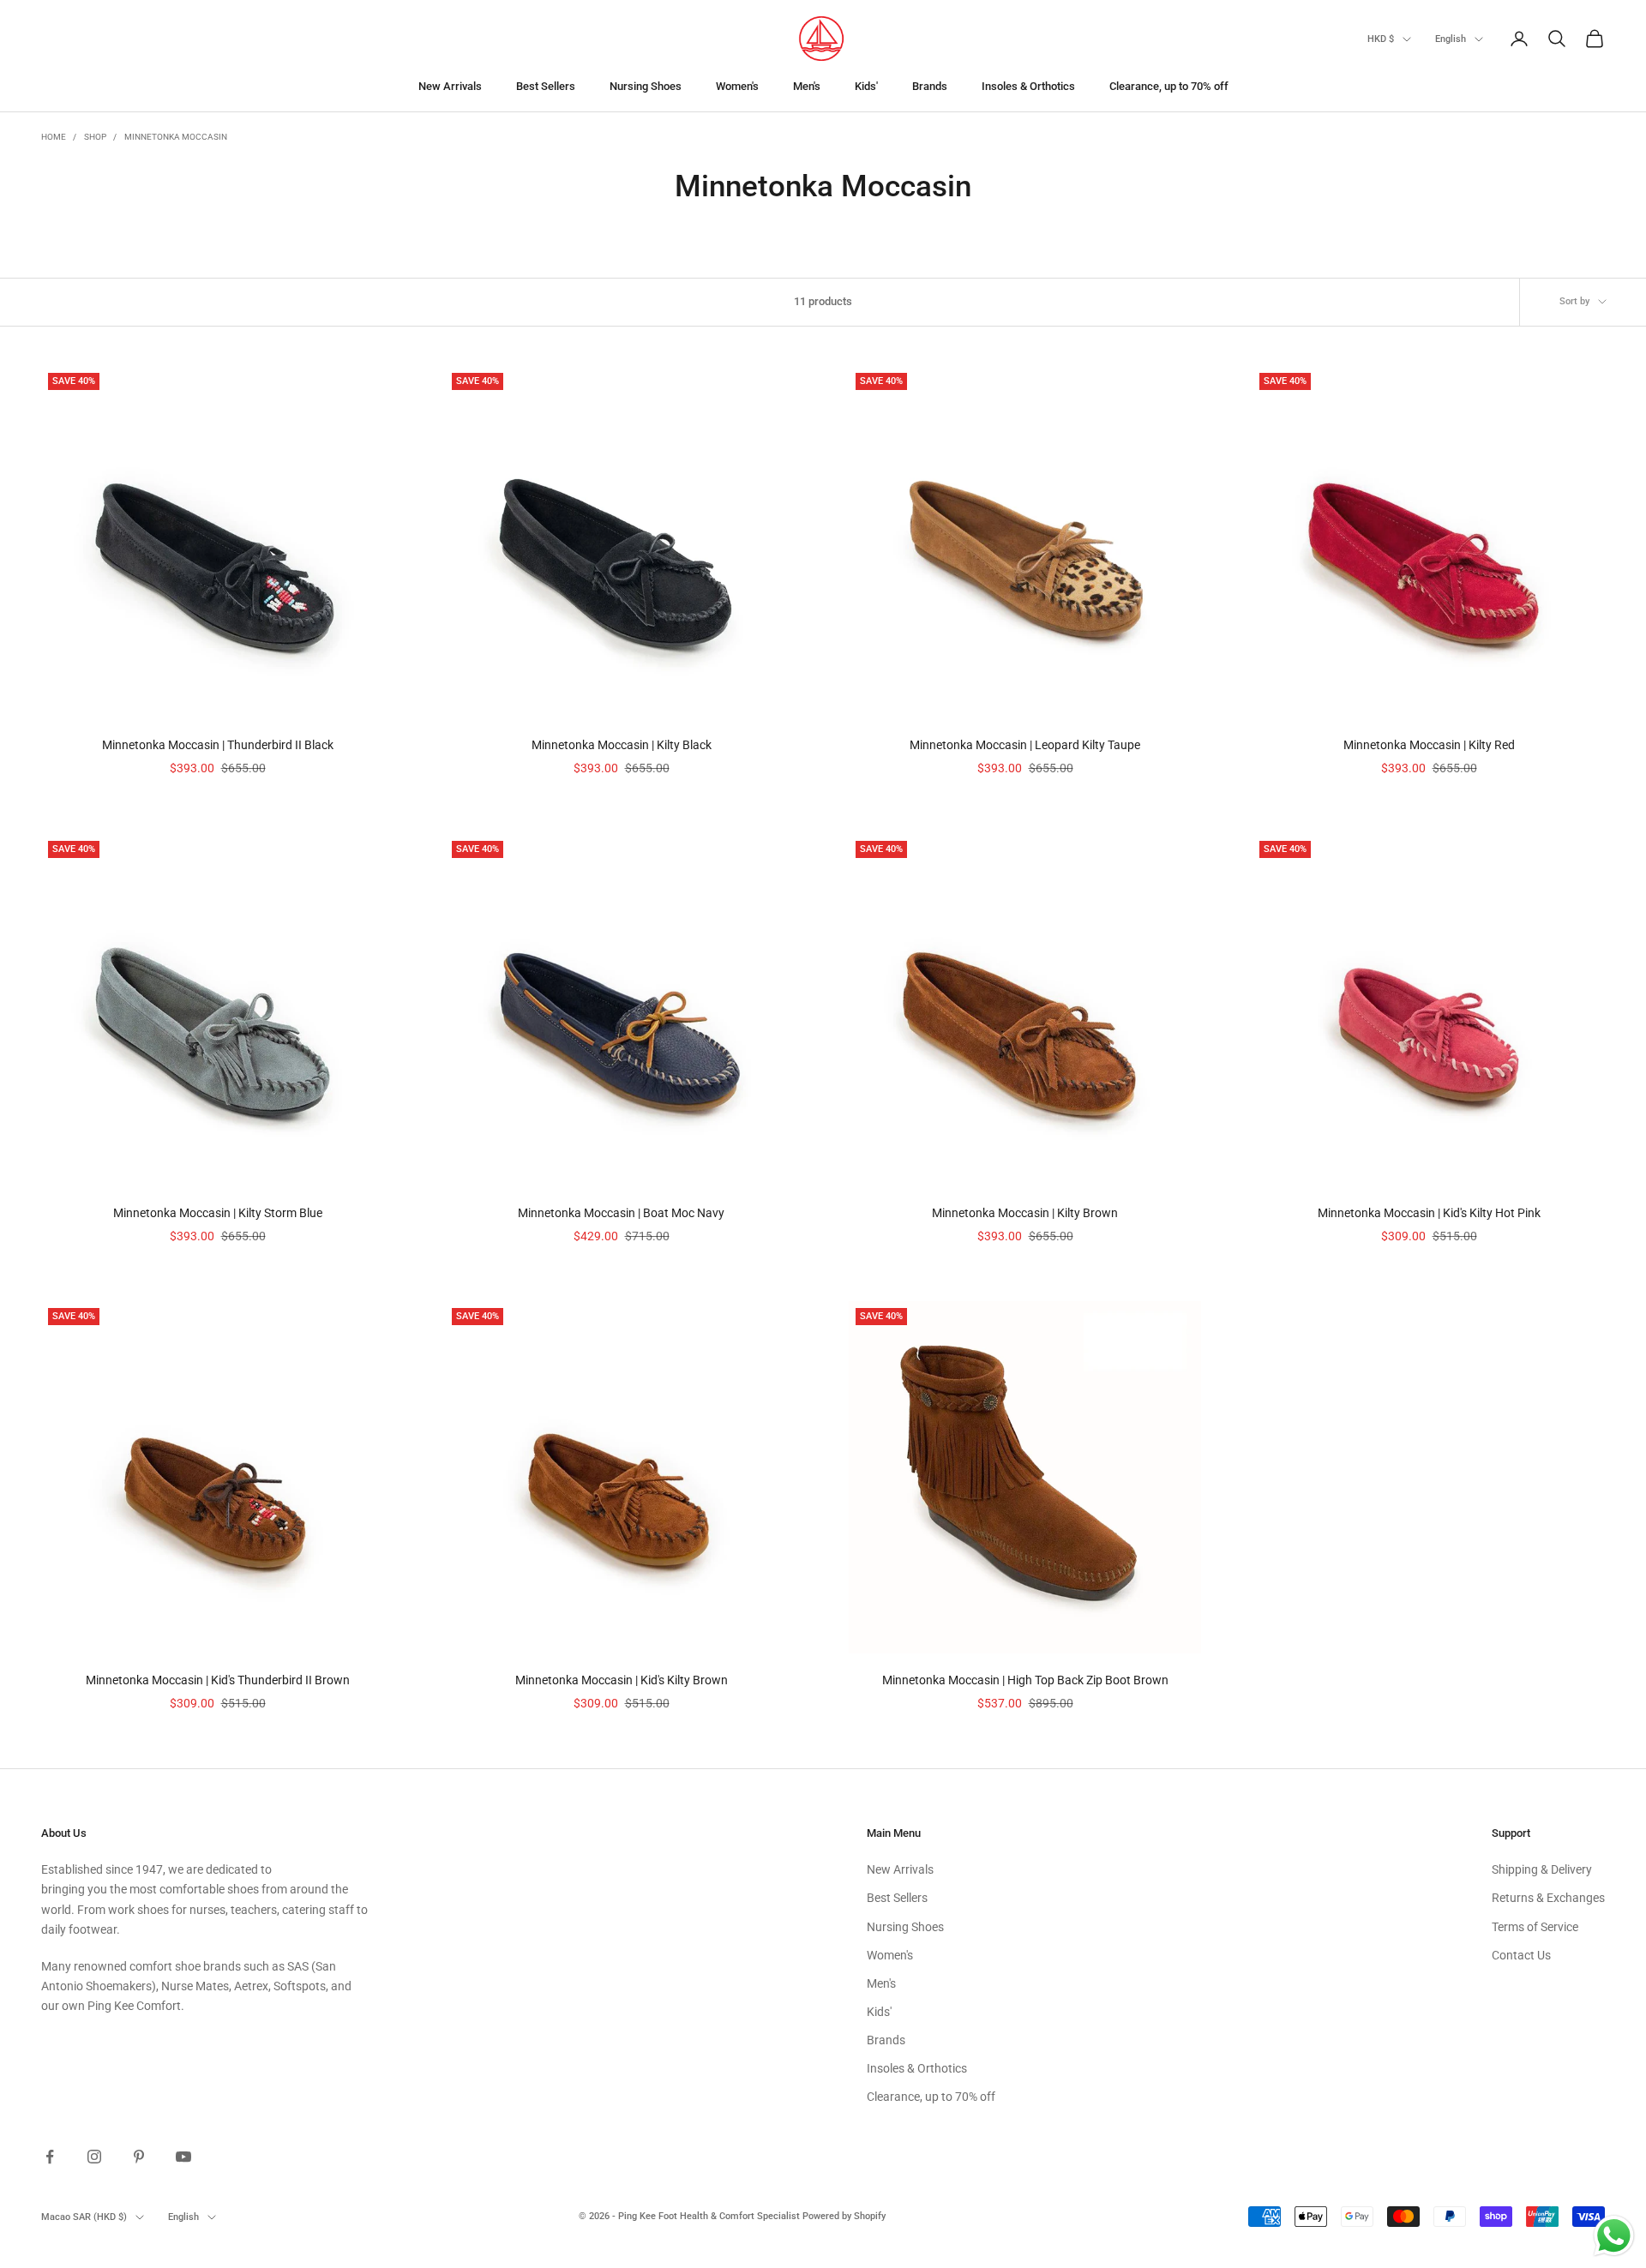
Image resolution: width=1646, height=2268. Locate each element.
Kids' (866, 86)
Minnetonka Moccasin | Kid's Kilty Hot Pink (1429, 1213)
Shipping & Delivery (1542, 1869)
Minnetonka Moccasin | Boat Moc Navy (621, 1213)
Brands (930, 86)
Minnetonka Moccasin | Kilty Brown (1025, 1213)
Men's (807, 86)
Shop (95, 137)
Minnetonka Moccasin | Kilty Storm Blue (218, 1213)
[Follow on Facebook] (50, 2157)
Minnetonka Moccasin (176, 137)
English (1451, 39)
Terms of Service (1535, 1927)
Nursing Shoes (646, 86)
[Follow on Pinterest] (139, 2157)
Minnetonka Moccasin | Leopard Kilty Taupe (1025, 745)
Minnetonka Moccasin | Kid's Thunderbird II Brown (218, 1680)
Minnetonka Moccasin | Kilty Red (1429, 745)
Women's (737, 86)
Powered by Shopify (844, 2216)
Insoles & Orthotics (1028, 86)
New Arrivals (450, 86)
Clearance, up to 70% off (1169, 86)
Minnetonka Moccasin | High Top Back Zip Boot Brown (1025, 1680)
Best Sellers (546, 86)
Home (54, 137)
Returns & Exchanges (1548, 1898)
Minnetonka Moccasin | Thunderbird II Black (218, 745)
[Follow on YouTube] (183, 2157)
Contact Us (1521, 1955)
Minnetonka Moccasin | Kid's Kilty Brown (622, 1680)
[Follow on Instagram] (94, 2157)
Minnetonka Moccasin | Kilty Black (622, 745)
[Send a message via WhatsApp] (1614, 2236)
